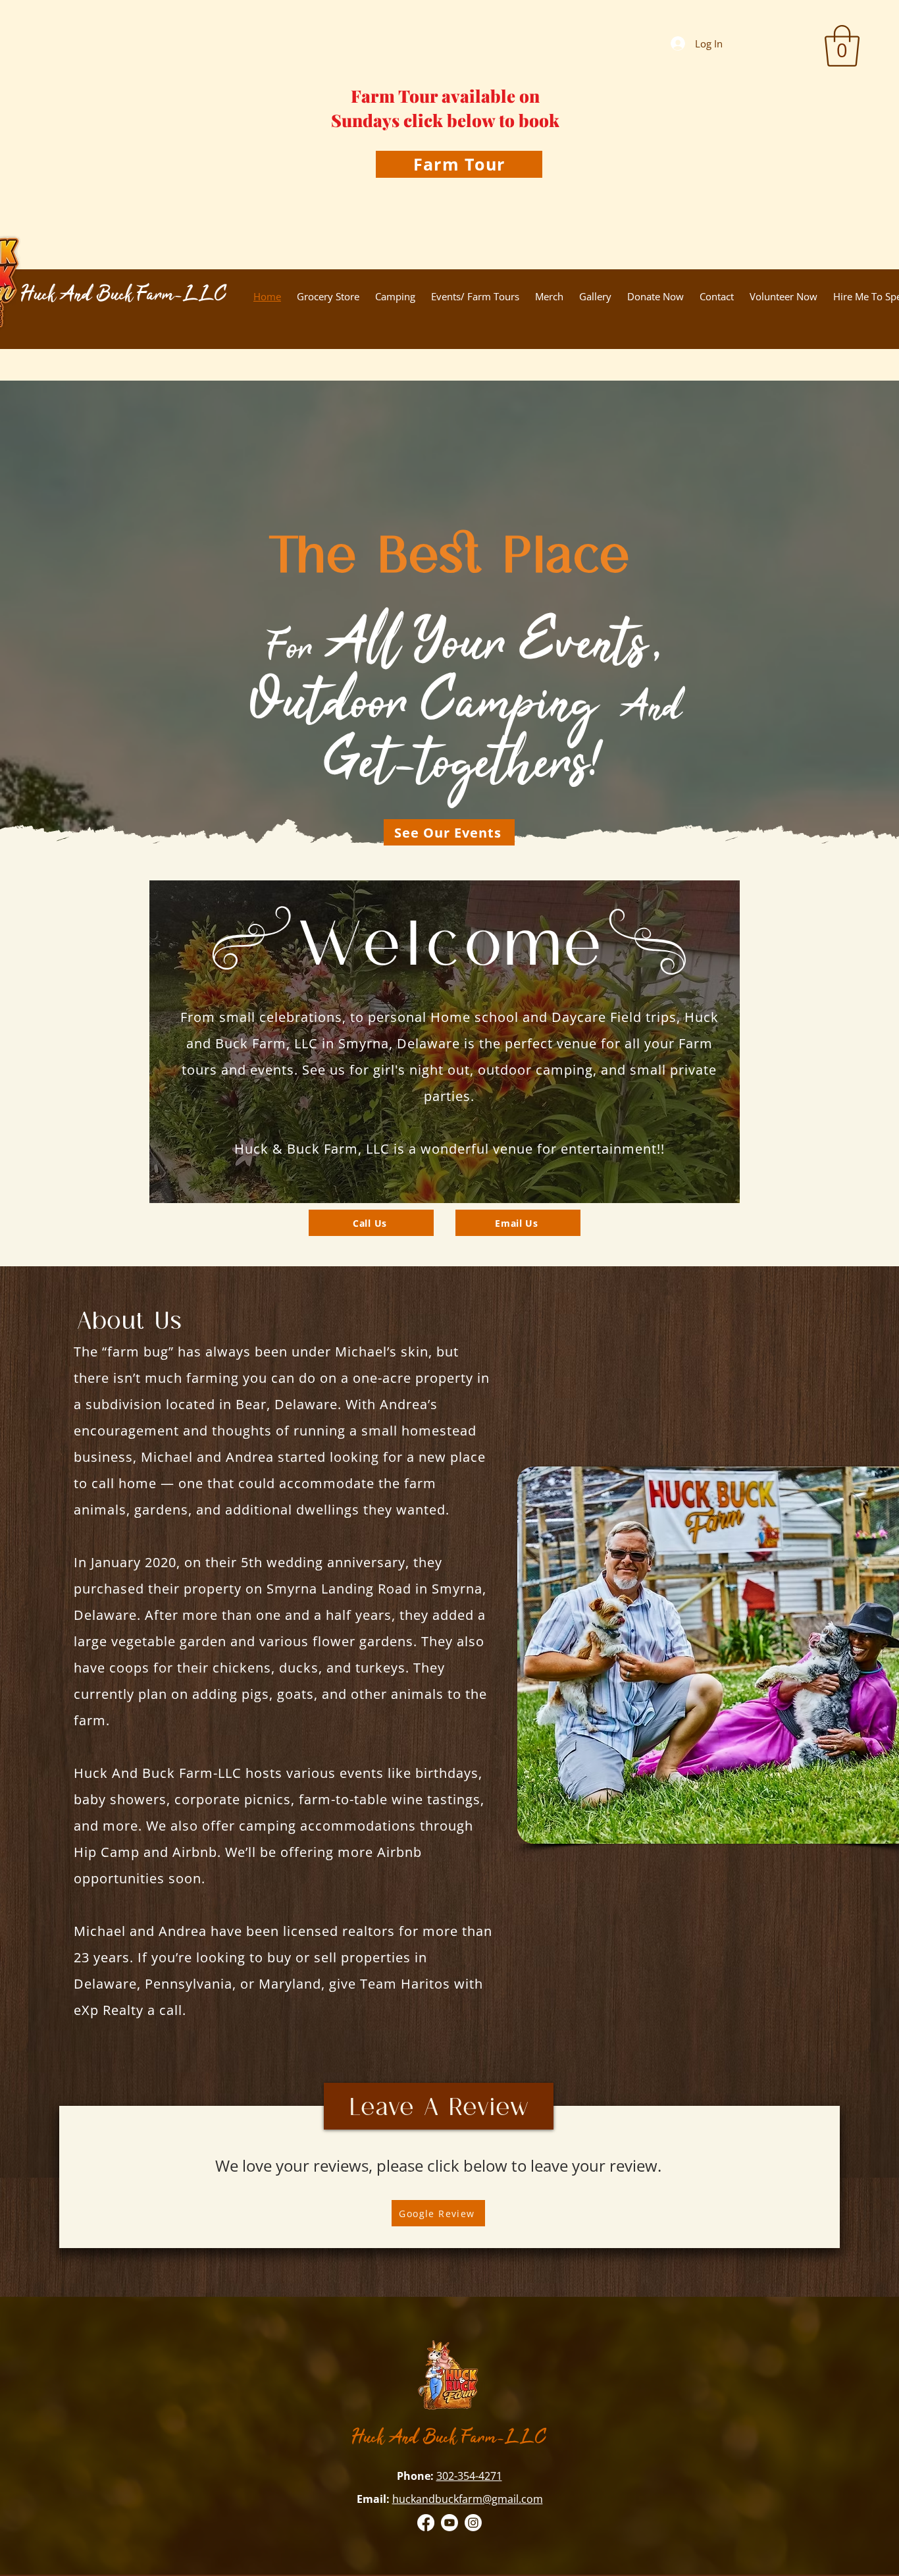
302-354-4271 (469, 2476)
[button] (842, 46)
